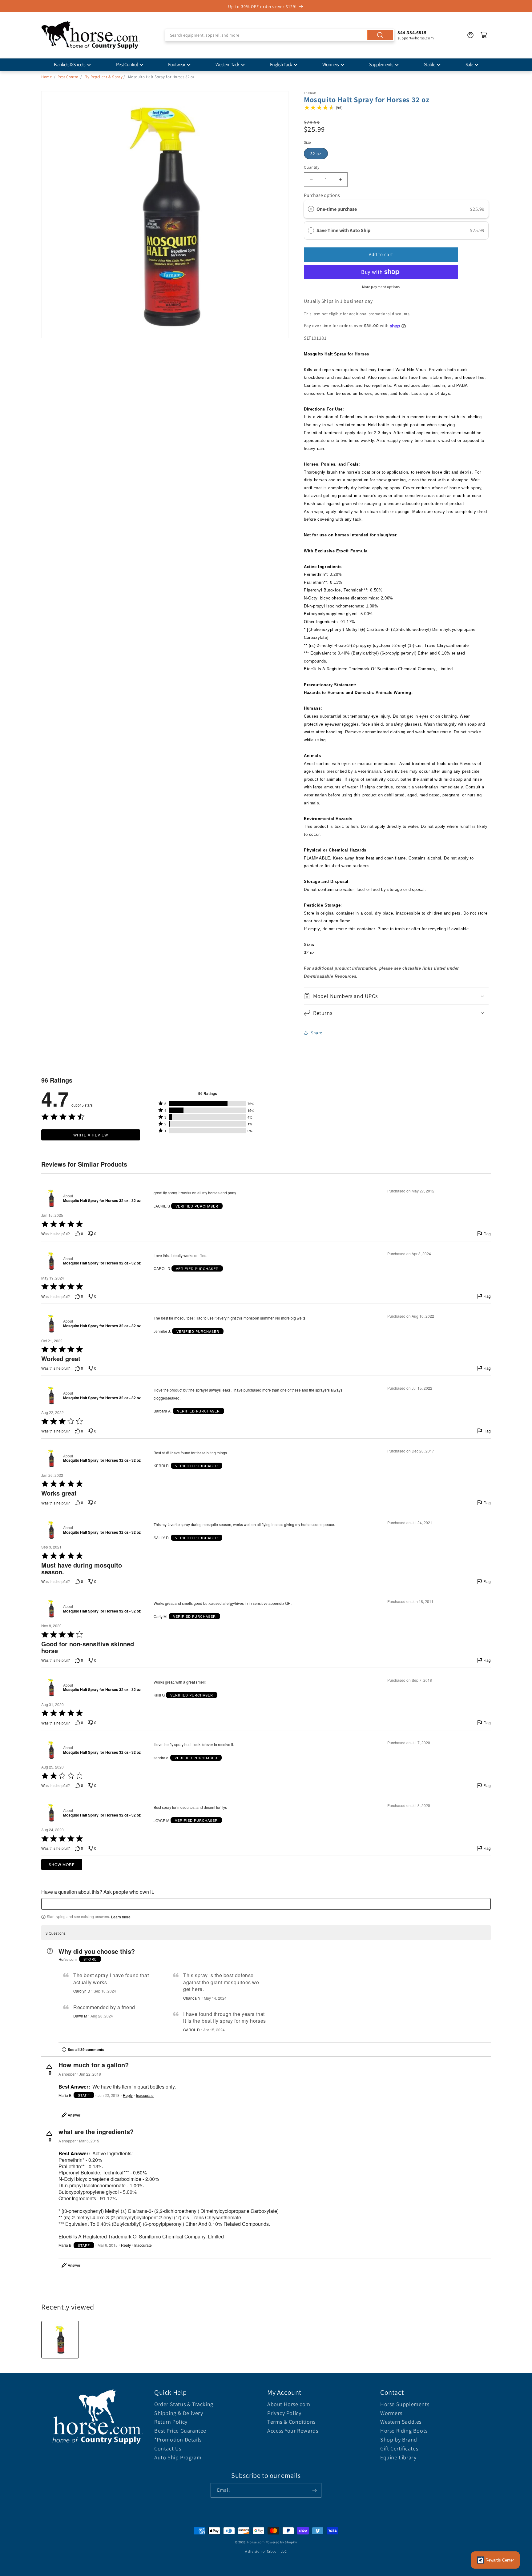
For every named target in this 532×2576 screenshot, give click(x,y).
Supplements (381, 64)
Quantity (312, 167)
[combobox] (280, 35)
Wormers (330, 64)
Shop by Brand (399, 2440)
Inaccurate (145, 2095)
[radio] (311, 209)
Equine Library (398, 2457)
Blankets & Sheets (70, 64)
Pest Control (127, 64)
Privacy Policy (284, 2413)
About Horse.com (289, 2404)
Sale (469, 64)
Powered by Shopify (282, 2542)
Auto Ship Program (178, 2457)
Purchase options (322, 195)
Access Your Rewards (293, 2431)
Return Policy (171, 2422)
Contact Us (168, 2448)
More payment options (381, 287)
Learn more (121, 1917)
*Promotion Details (178, 2440)
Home (46, 77)
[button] (396, 996)
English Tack (281, 64)
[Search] (380, 35)
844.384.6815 (412, 32)
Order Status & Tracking (184, 2404)
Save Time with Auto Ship (344, 230)
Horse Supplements (405, 2404)
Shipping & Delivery (179, 2413)
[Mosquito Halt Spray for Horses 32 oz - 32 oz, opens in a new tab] (51, 1198)
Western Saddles (401, 2422)
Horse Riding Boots (404, 2431)
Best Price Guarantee (180, 2431)
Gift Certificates (399, 2448)
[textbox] (266, 1904)
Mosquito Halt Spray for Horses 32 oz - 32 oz (102, 1201)
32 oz (316, 154)
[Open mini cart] (484, 35)
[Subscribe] (314, 2490)
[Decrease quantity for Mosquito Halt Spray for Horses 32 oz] (311, 180)
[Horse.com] (91, 35)
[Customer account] (470, 35)
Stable (429, 64)
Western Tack (227, 64)
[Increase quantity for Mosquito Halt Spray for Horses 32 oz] (340, 180)
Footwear (177, 64)
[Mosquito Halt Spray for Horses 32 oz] (60, 2340)
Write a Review (91, 1135)
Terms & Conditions (291, 2422)
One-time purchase (337, 209)
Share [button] (317, 1033)
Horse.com (256, 2542)
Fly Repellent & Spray (104, 77)
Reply (128, 2095)
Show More (62, 1864)
